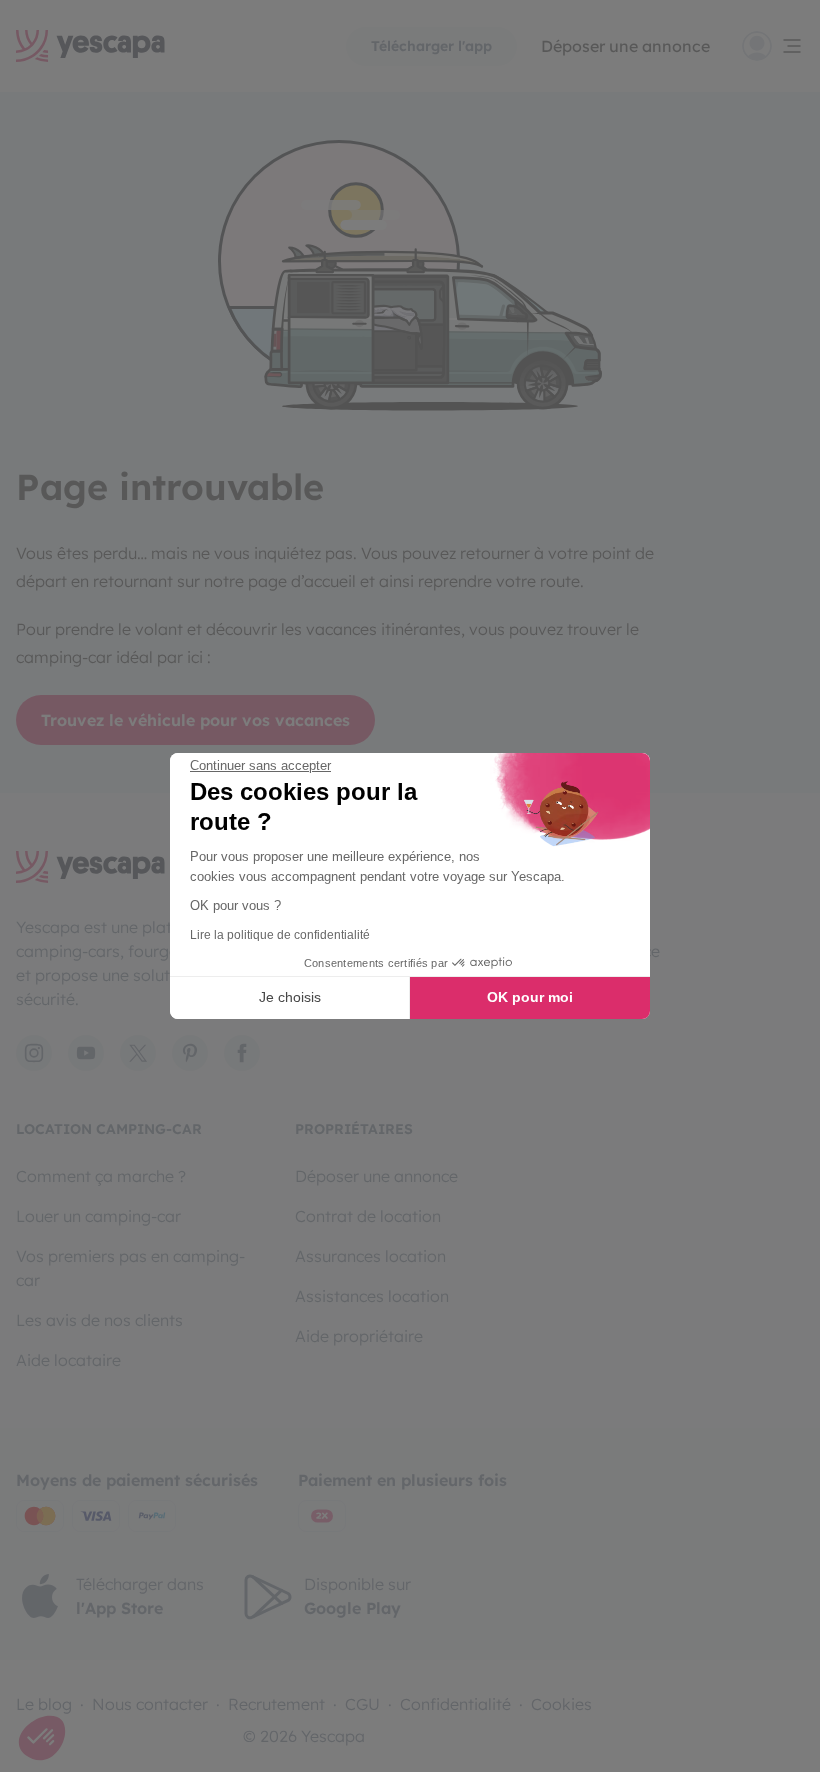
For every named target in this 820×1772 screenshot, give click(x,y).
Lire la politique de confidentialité (280, 935)
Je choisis (290, 997)
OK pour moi (530, 997)
